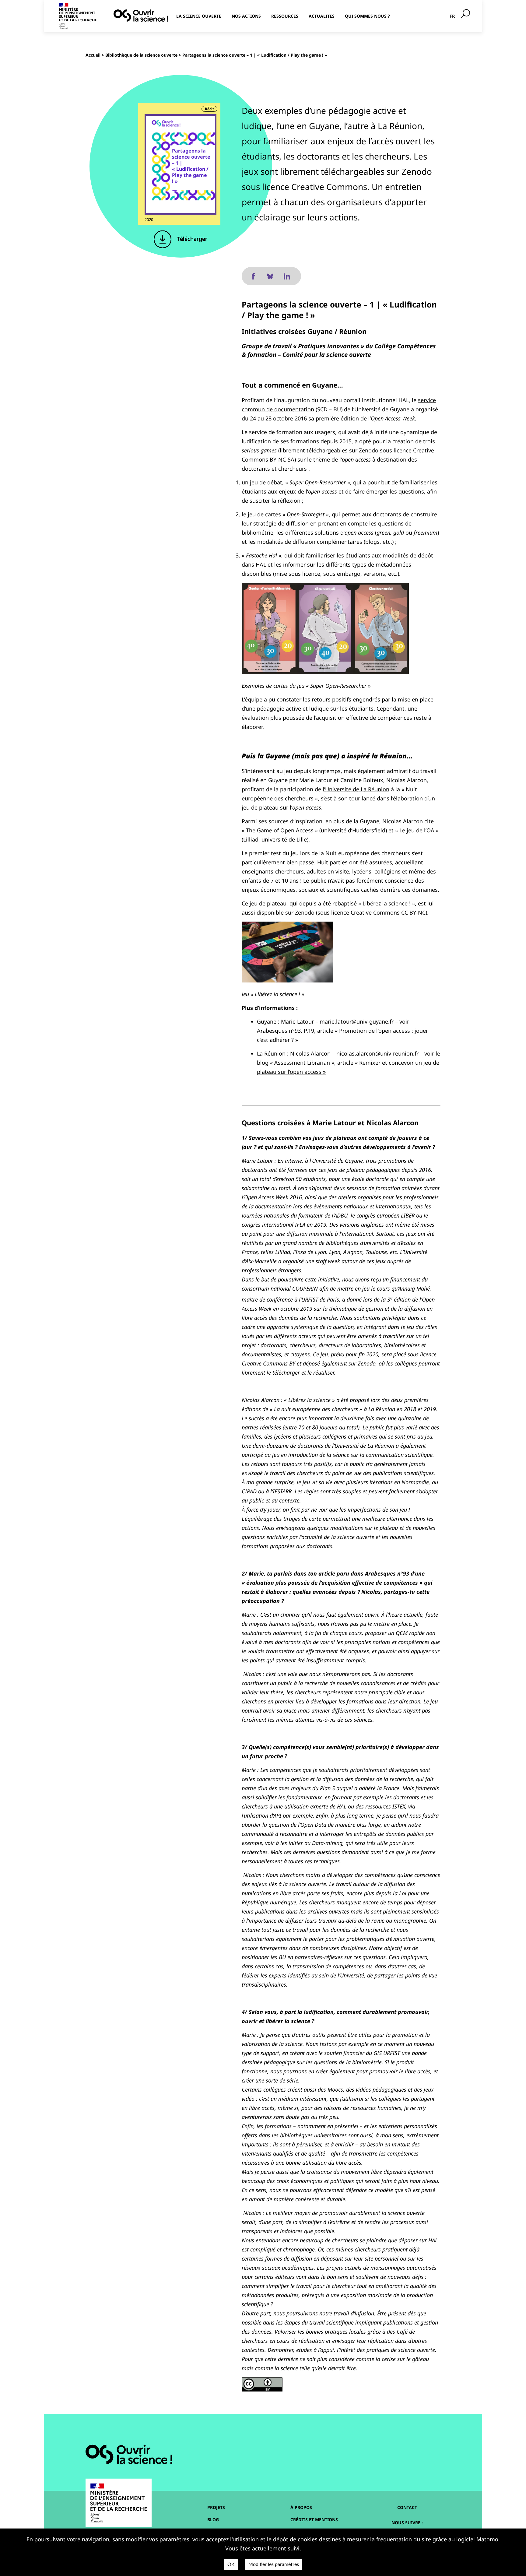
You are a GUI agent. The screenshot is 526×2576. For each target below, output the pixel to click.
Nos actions (246, 16)
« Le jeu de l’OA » (417, 830)
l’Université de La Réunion (356, 789)
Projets (216, 2507)
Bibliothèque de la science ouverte (141, 55)
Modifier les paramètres (274, 2564)
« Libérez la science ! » (387, 903)
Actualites (322, 16)
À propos (301, 2507)
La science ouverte (199, 16)
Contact (407, 2507)
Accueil (93, 55)
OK (231, 2564)
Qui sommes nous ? (367, 16)
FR (452, 16)
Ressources (285, 16)
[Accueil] (141, 16)
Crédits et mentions (314, 2520)
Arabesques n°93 (279, 1031)
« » (318, 482)
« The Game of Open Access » (280, 830)
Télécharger (191, 239)
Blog (213, 2520)
